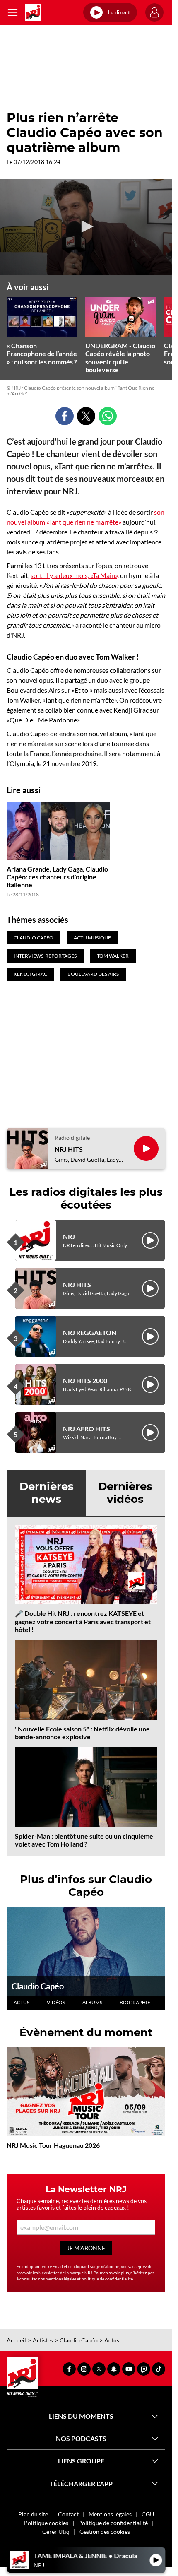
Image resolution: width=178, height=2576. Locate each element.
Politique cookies (46, 2523)
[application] (86, 227)
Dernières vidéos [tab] (125, 1493)
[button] (86, 226)
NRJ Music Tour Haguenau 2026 (53, 2145)
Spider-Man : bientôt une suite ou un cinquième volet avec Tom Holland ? (84, 1840)
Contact (68, 2514)
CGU (148, 2514)
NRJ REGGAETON (90, 1333)
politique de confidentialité (107, 2279)
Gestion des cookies (105, 2531)
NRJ (69, 1236)
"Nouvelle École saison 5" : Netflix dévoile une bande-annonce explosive (82, 1733)
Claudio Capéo (38, 1986)
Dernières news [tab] (47, 1493)
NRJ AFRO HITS (87, 1429)
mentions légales (61, 2279)
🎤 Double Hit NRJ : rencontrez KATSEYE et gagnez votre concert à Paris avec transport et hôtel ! (83, 1621)
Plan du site (33, 2514)
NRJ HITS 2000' (86, 1381)
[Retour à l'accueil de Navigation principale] (33, 12)
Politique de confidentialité (113, 2523)
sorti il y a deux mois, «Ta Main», (75, 575)
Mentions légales (110, 2514)
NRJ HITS (69, 1149)
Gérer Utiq (56, 2531)
